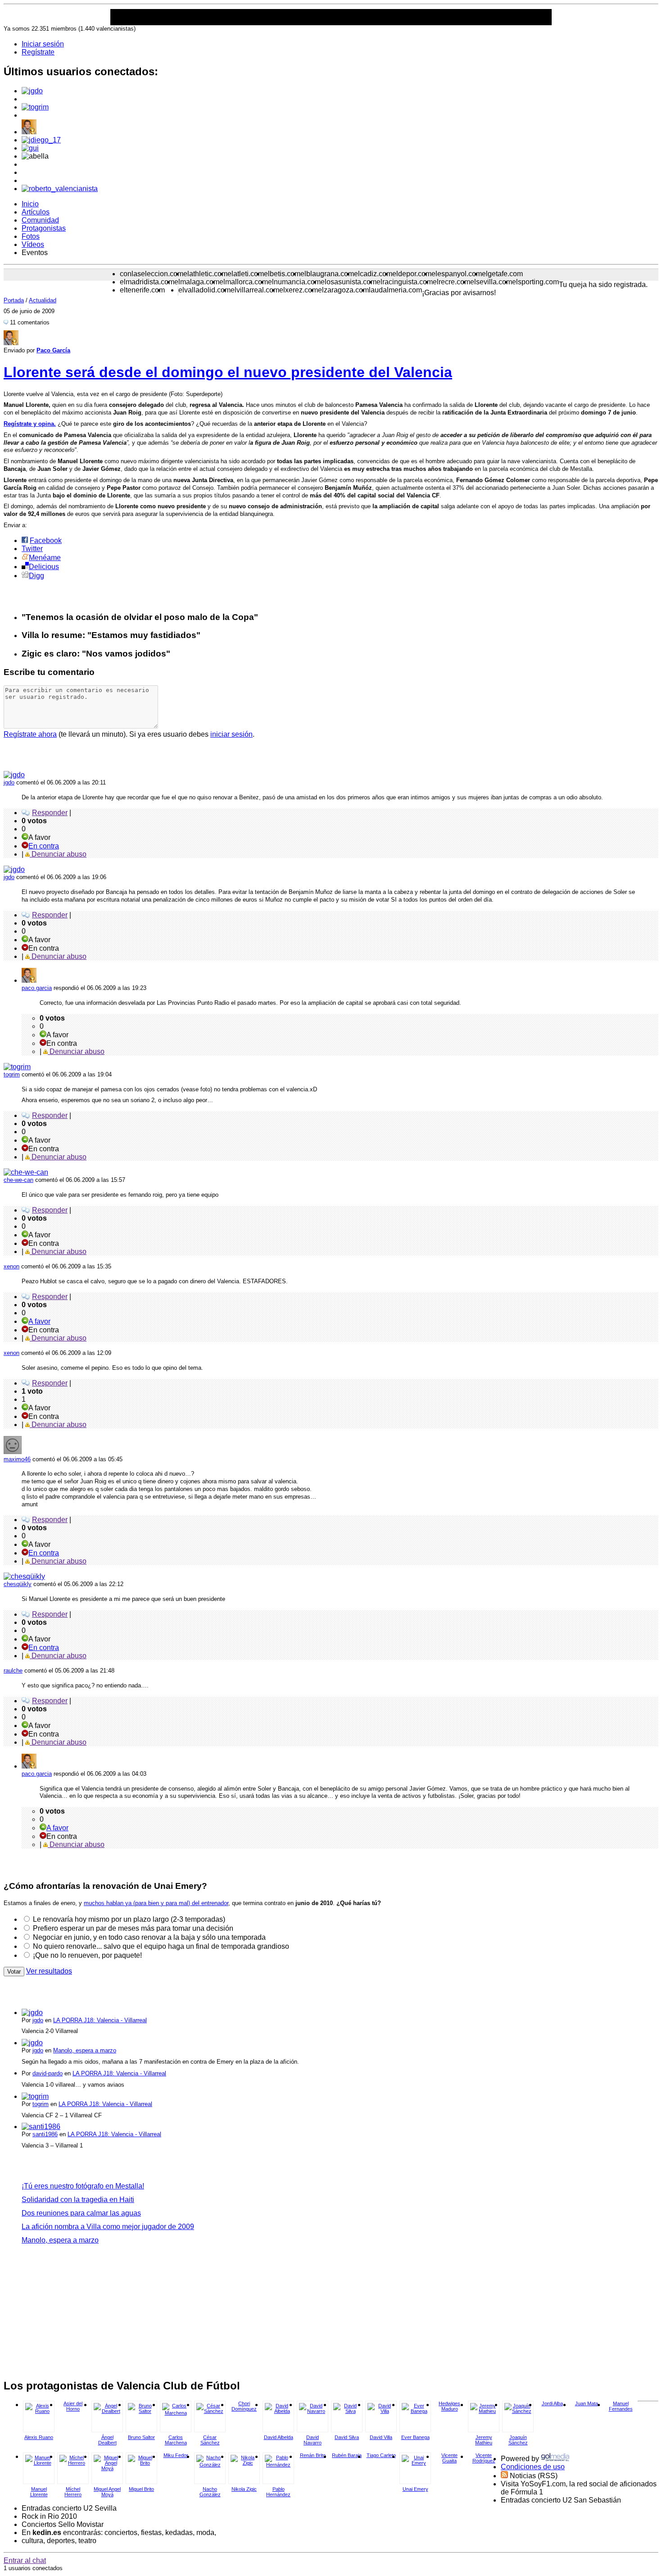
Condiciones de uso (533, 2467)
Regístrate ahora (30, 734)
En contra (44, 846)
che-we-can (18, 1180)
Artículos (36, 212)
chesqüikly (18, 1584)
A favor (39, 1321)
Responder (50, 813)
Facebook (46, 540)
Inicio (30, 204)
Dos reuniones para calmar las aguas (81, 2213)
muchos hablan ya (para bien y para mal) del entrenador (156, 1903)
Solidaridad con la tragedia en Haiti (78, 2200)
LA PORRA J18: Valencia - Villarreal (100, 2020)
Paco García (53, 350)
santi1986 (45, 2134)
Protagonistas (44, 228)
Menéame (45, 558)
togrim (12, 1074)
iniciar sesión (231, 734)
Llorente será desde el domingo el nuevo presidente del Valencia (228, 372)
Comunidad (40, 220)
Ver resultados (49, 1971)
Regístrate (38, 52)
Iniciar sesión (43, 44)
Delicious (44, 567)
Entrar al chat (25, 2560)
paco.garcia (37, 988)
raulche (13, 1671)
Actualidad (43, 300)
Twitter (32, 549)
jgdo (9, 782)
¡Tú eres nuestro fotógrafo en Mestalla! (83, 2186)
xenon (11, 1266)
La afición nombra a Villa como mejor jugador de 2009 (108, 2227)
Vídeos (33, 244)
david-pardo (48, 2073)
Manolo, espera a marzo (85, 2050)
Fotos (31, 236)
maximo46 (17, 1459)
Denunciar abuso (58, 854)
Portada (14, 300)
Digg (36, 576)
